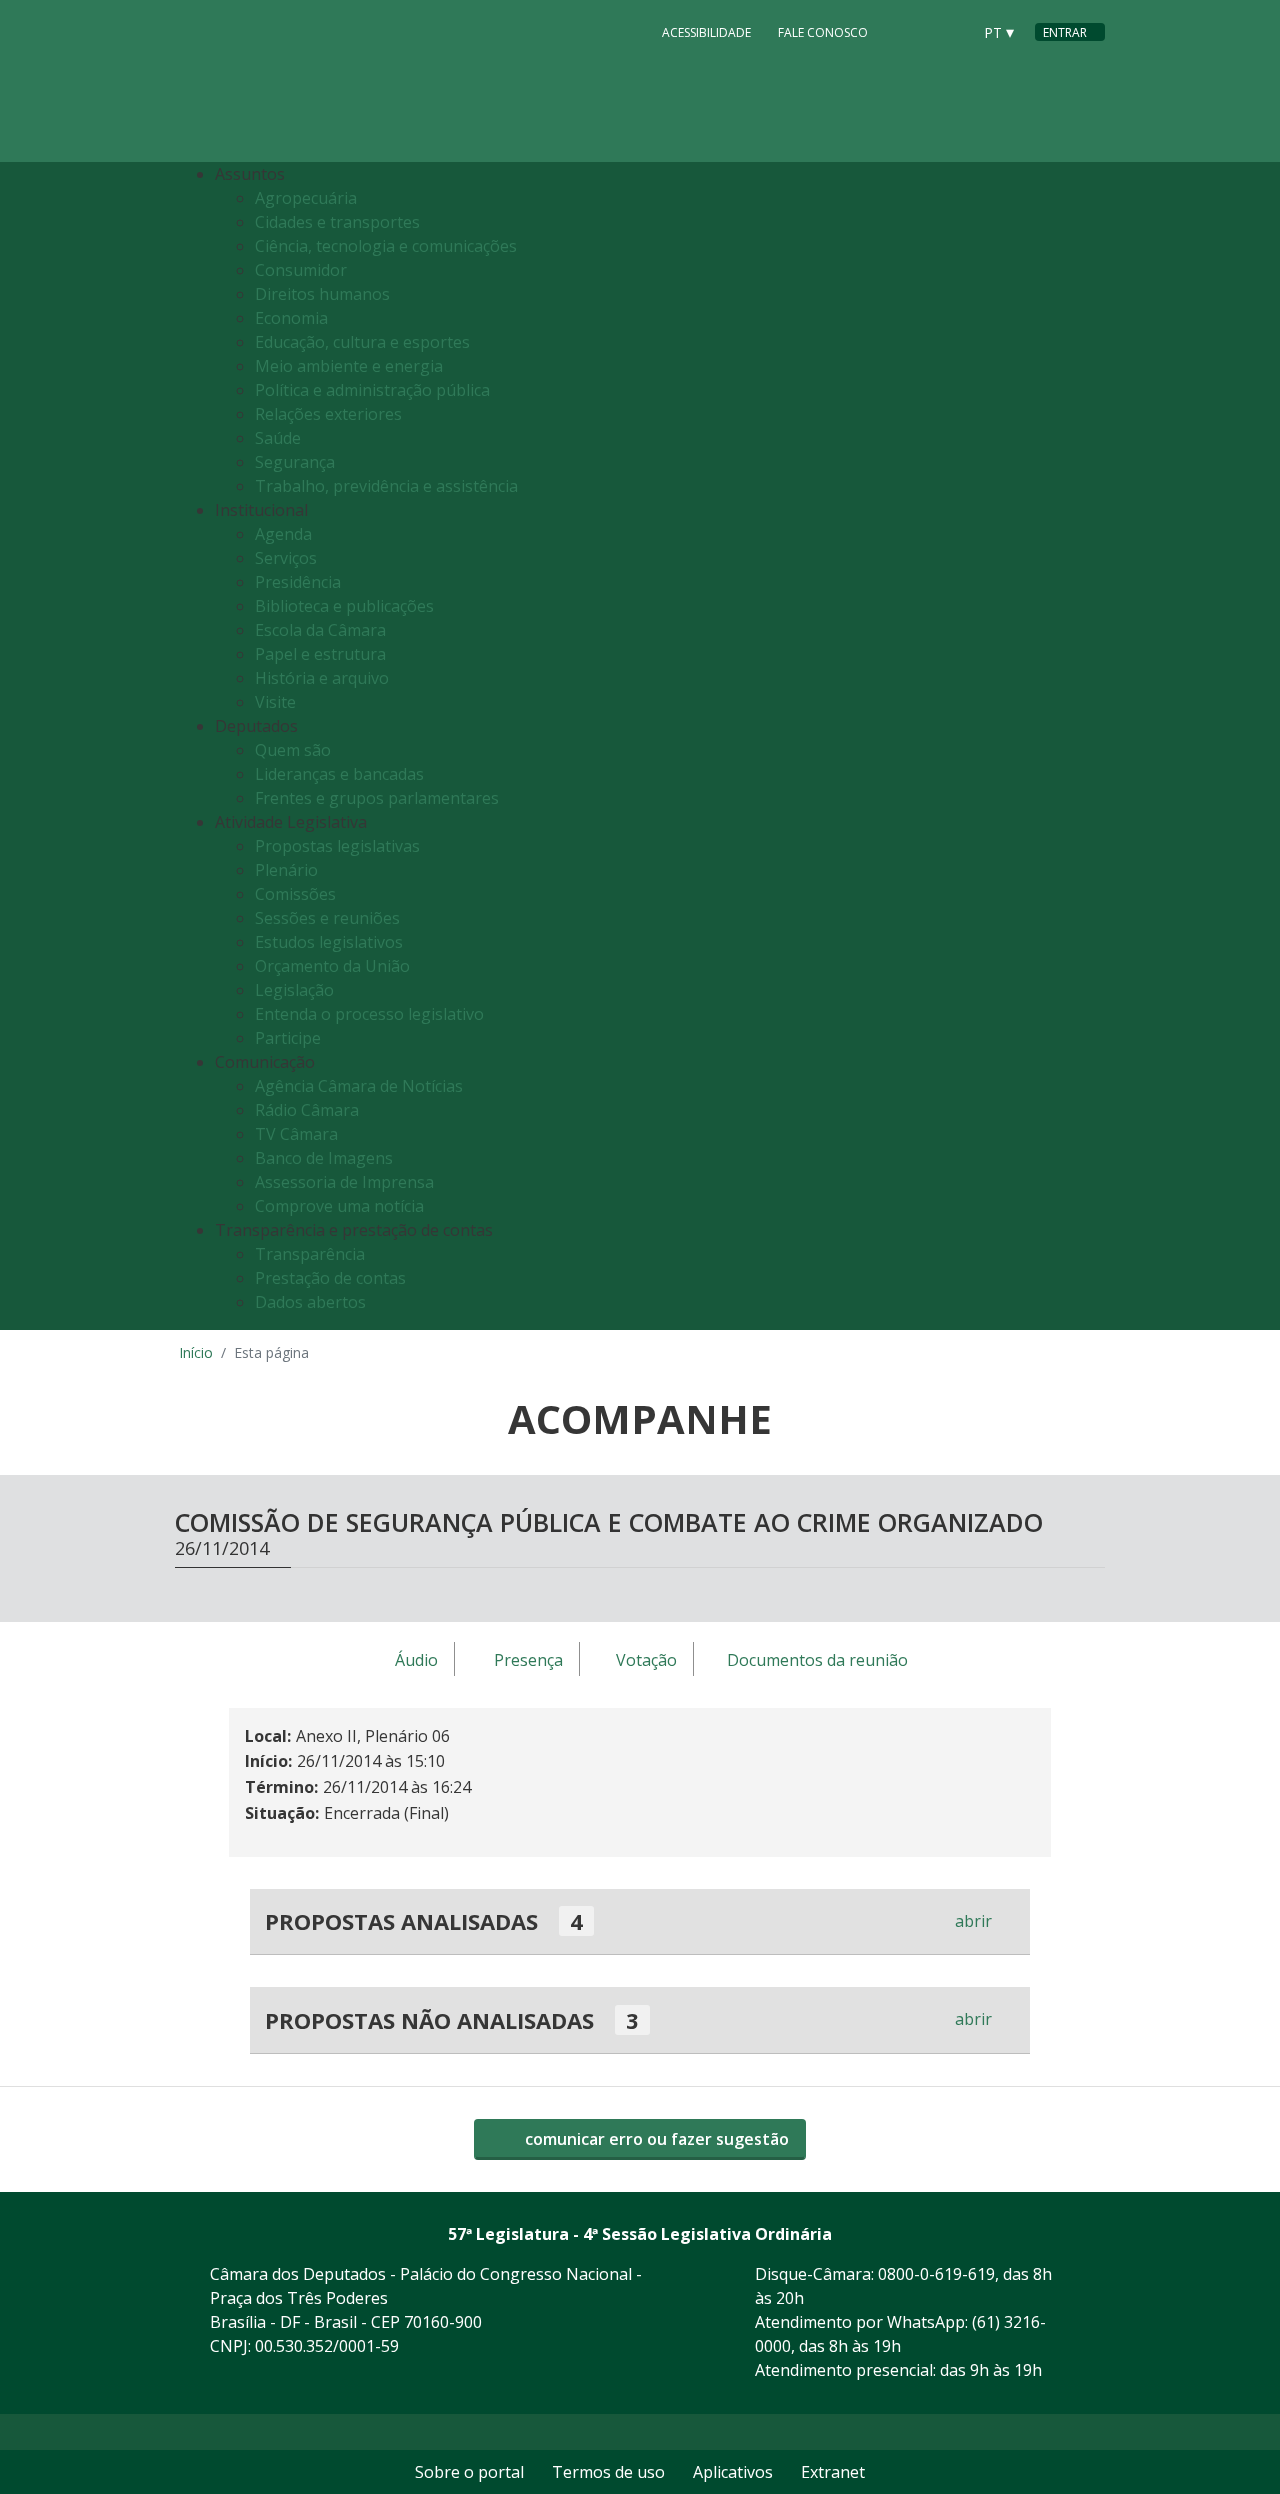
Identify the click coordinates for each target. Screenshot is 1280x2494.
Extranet (833, 2472)
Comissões (295, 894)
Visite (275, 702)
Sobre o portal (469, 2472)
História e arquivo (322, 678)
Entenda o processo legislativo (369, 1014)
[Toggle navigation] (1084, 746)
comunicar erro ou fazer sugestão (655, 2139)
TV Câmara (296, 1134)
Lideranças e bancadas (339, 774)
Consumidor (301, 270)
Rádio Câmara (307, 1110)
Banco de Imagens (324, 1158)
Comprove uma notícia (339, 1206)
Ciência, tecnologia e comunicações (386, 246)
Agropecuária (306, 198)
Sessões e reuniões (327, 918)
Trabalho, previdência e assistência (386, 486)
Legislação (294, 990)
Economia (291, 318)
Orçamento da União (332, 966)
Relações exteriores (328, 414)
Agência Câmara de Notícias (359, 1086)
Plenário (286, 870)
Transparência (310, 1254)
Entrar (1065, 32)
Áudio (416, 1660)
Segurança (295, 462)
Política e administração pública (372, 390)
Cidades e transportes (337, 222)
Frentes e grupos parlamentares (377, 798)
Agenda (283, 534)
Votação (646, 1660)
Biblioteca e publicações (344, 606)
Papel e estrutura (320, 654)
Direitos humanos (322, 294)
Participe (288, 1038)
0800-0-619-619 (936, 2274)
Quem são (293, 750)
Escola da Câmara (320, 630)
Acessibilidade (706, 32)
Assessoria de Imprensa (344, 1182)
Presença (528, 1660)
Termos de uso (608, 2472)
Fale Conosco (823, 32)
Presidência (298, 582)
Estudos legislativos (329, 942)
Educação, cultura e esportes (362, 342)
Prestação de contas (330, 1278)
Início (196, 1352)
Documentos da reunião (817, 1660)
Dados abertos (310, 1302)
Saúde (278, 438)
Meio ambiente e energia (349, 366)
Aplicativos (733, 2472)
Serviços (286, 558)
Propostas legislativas (337, 846)
